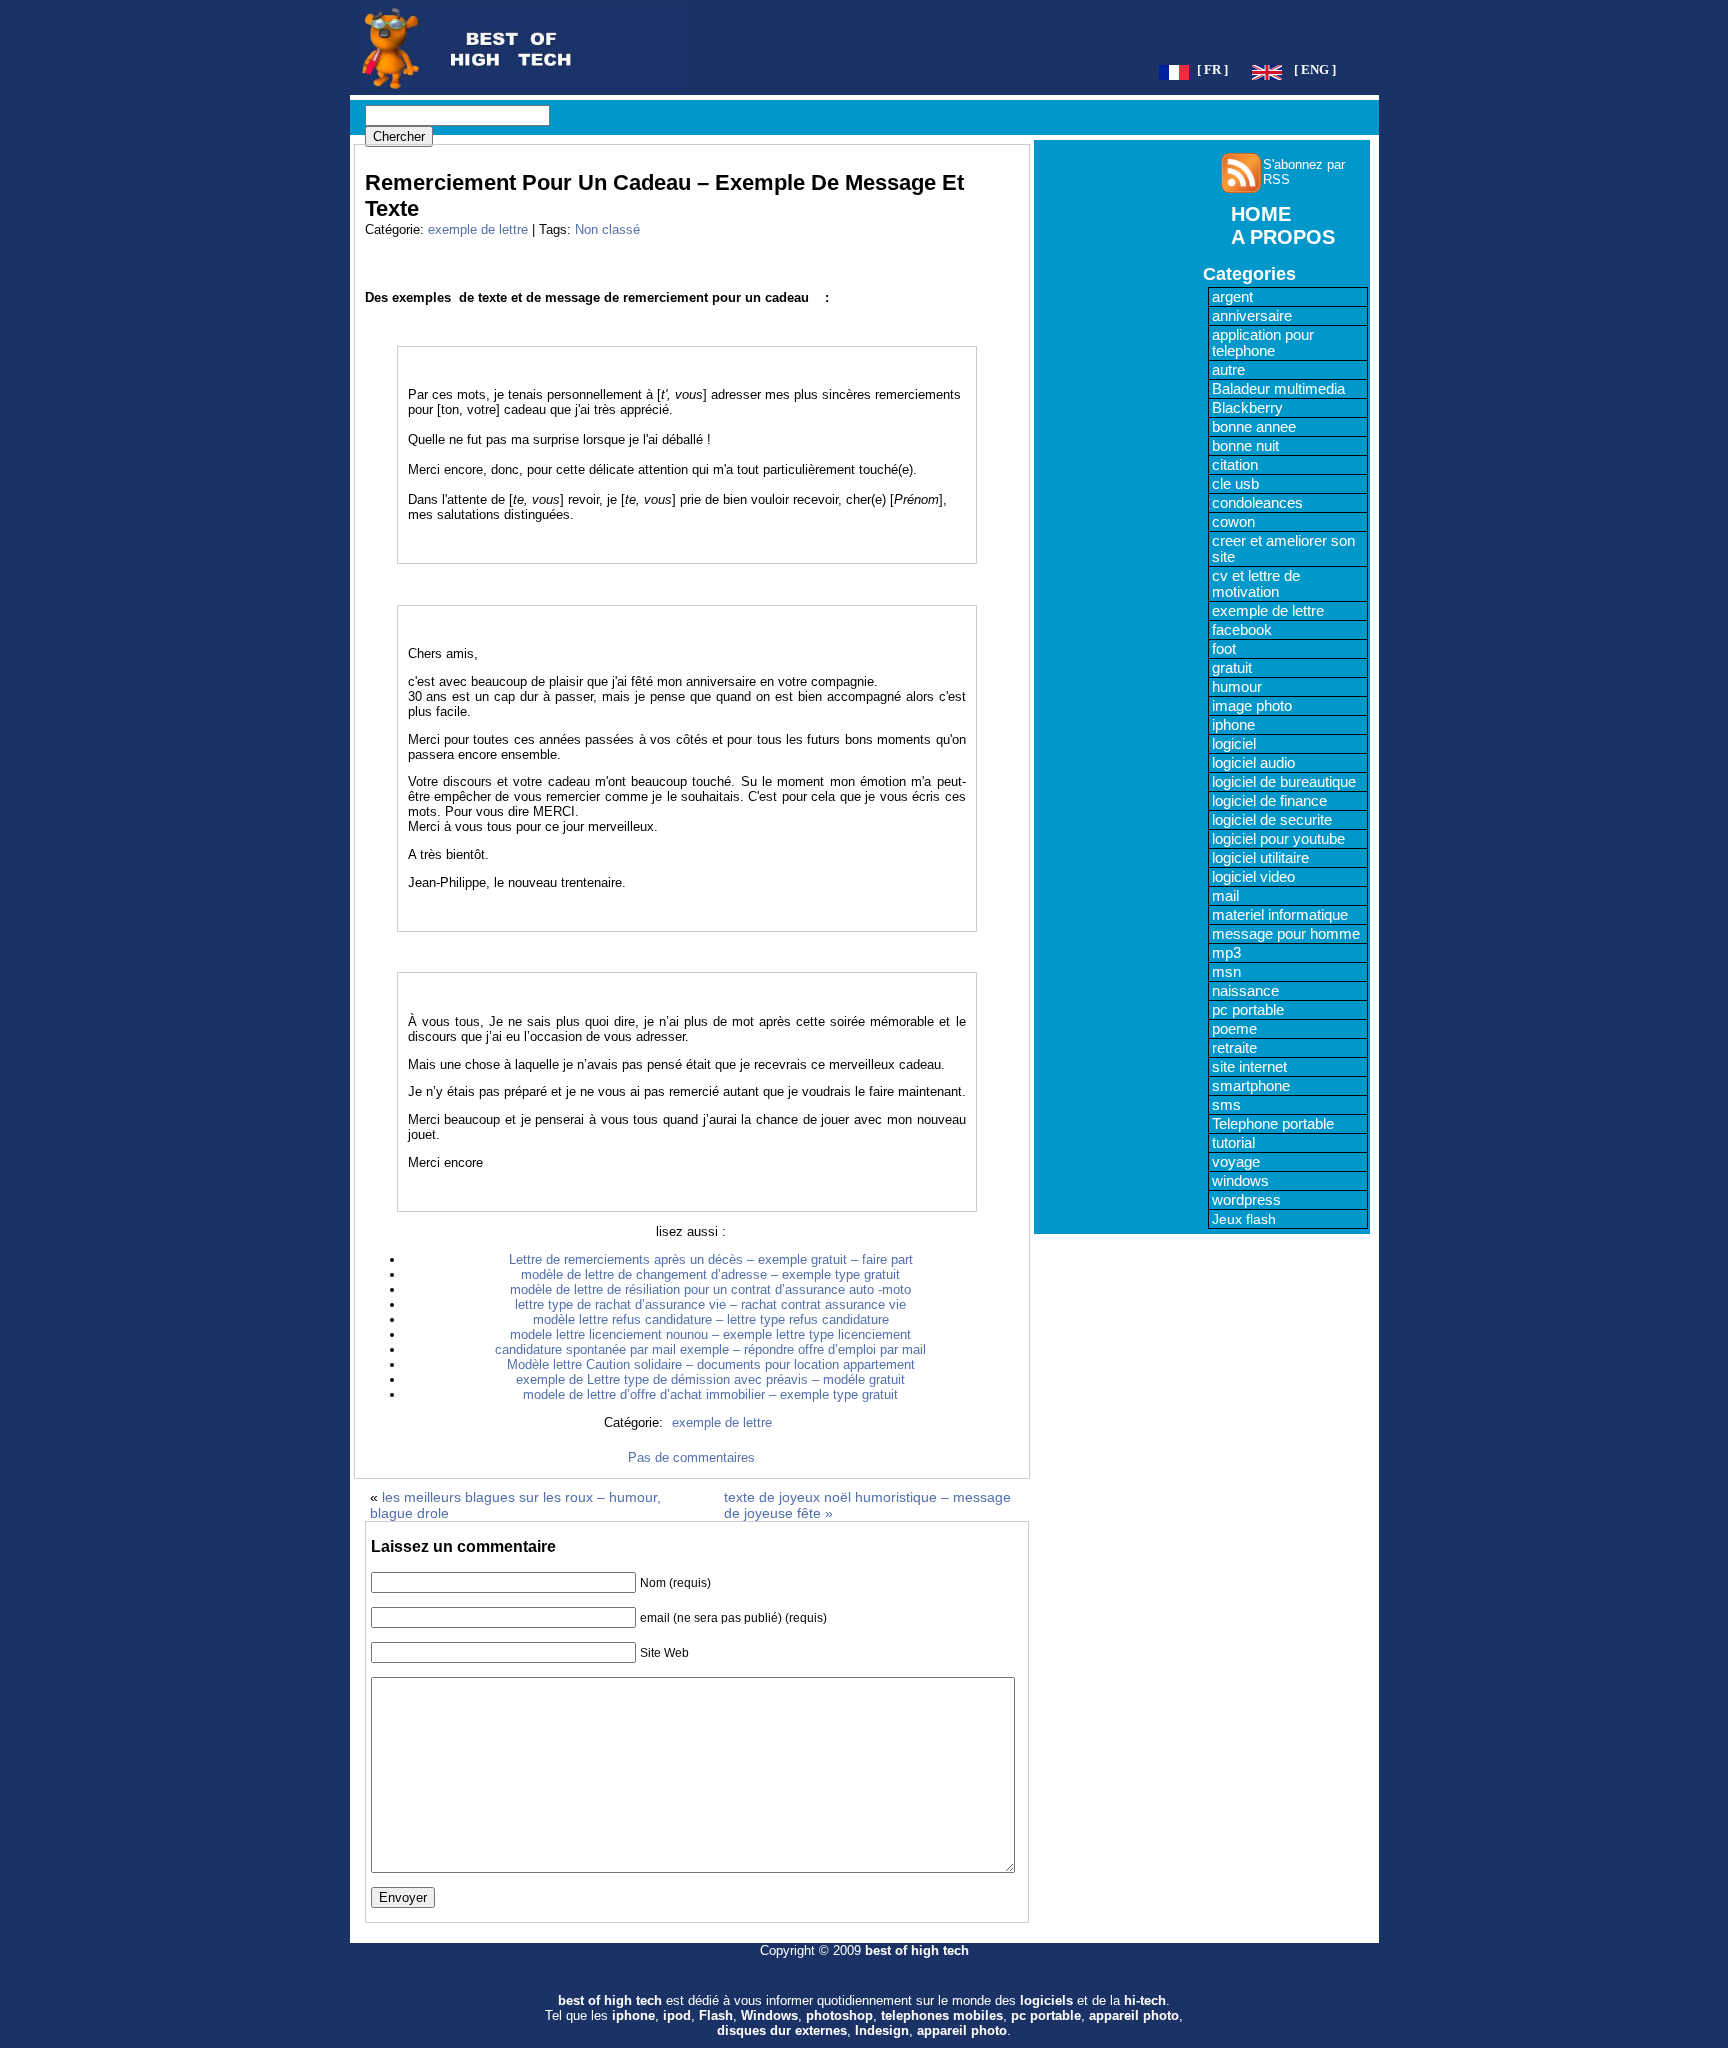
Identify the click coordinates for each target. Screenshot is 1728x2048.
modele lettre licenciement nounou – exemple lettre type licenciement (710, 1334)
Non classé (607, 229)
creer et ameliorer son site (1283, 549)
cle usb (1235, 484)
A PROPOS (1283, 237)
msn (1226, 972)
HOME (1261, 214)
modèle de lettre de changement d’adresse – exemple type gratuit (710, 1274)
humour (1237, 687)
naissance (1245, 991)
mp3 (1226, 953)
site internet (1249, 1067)
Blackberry (1247, 408)
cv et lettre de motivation (1256, 584)
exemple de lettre (478, 229)
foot (1224, 649)
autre (1228, 370)
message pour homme (1286, 934)
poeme (1234, 1029)
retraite (1234, 1048)
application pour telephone (1263, 343)
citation (1235, 465)
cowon (1233, 522)
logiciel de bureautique (1284, 782)
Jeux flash (1244, 1219)
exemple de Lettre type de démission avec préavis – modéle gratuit (710, 1379)
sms (1226, 1105)
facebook (1242, 630)
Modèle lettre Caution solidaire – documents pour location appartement (711, 1364)
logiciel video (1253, 877)
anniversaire (1252, 316)
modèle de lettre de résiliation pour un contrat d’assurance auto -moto (710, 1289)
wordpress (1246, 1200)
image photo (1252, 706)
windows (1240, 1181)
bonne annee (1254, 427)
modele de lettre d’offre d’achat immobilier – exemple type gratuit (710, 1394)
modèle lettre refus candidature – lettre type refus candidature (711, 1319)
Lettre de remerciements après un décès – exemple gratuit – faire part (711, 1259)
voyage (1236, 1162)
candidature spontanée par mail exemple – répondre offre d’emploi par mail (710, 1349)
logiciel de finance (1269, 801)
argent (1232, 297)
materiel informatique (1280, 915)
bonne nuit (1245, 446)
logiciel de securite (1272, 820)
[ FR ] (1212, 70)
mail (1225, 896)
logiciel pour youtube (1278, 839)
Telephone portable (1273, 1124)
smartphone (1251, 1086)
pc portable (1248, 1010)
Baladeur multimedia (1278, 389)
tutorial (1233, 1143)
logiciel (1234, 744)
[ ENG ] (1315, 70)
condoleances (1257, 503)
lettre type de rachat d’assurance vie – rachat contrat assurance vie (710, 1304)
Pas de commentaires (691, 1457)
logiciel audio (1253, 763)
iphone (1233, 725)
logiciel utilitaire (1260, 858)
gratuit (1232, 668)
